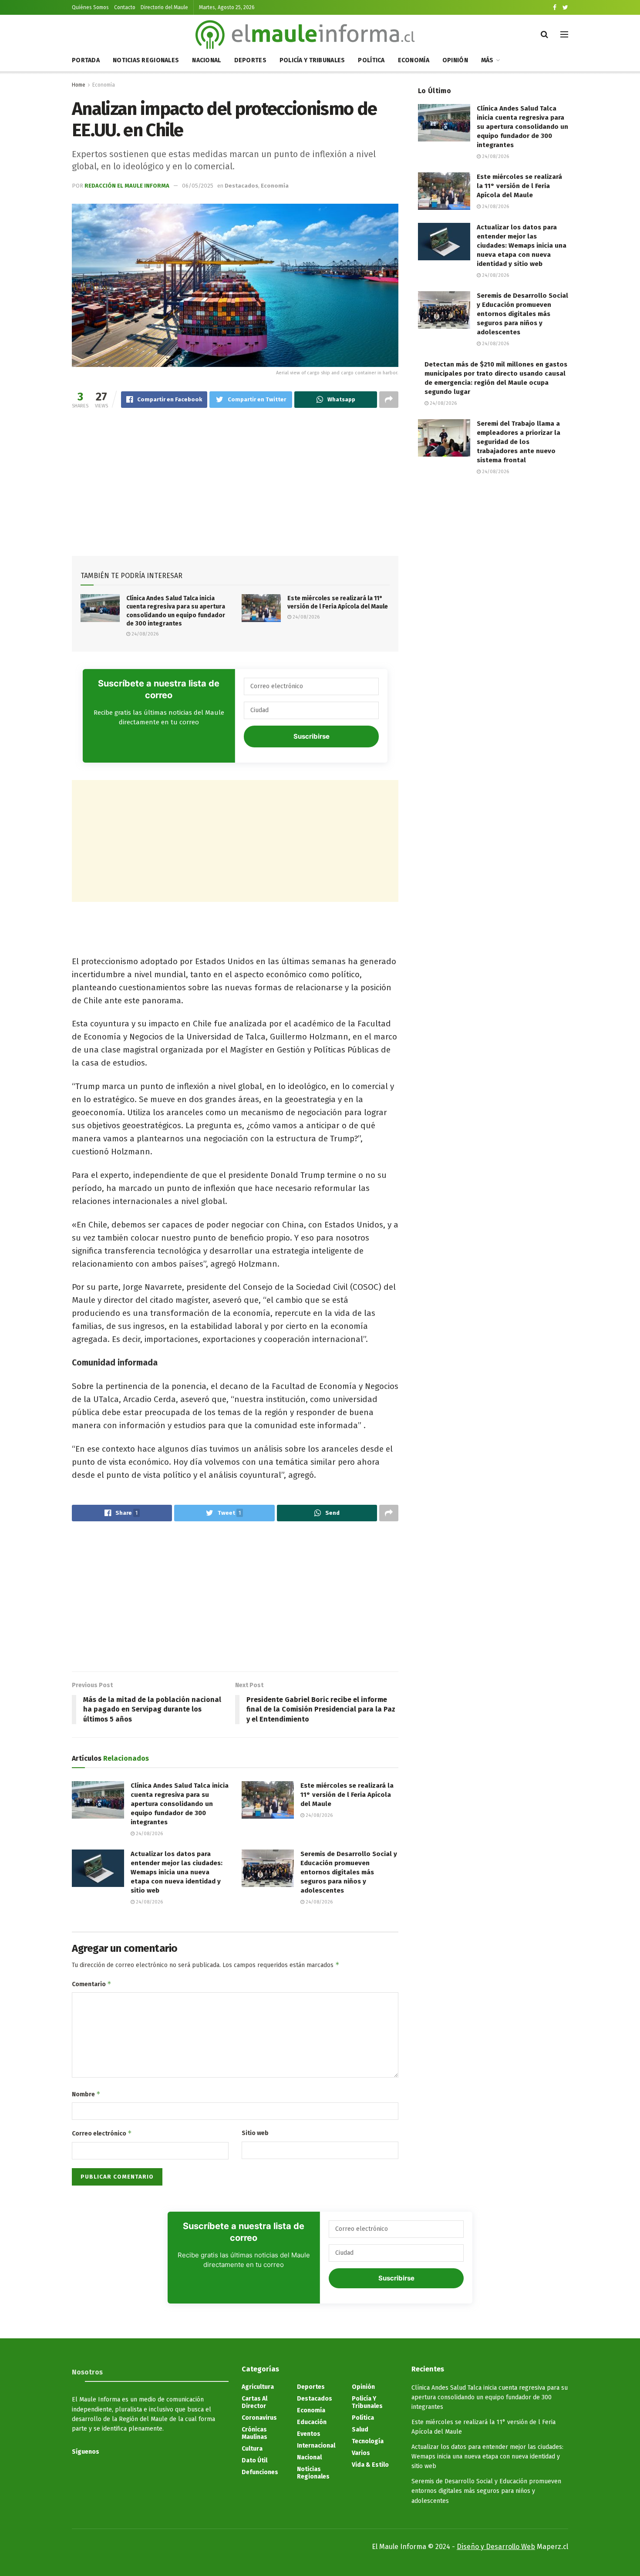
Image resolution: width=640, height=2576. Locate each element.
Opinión (455, 60)
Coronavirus (259, 2418)
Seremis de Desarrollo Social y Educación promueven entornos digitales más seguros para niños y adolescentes (349, 1872)
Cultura (252, 2449)
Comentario (92, 1984)
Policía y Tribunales (312, 60)
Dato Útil (254, 2460)
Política (371, 60)
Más (487, 60)
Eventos (309, 2434)
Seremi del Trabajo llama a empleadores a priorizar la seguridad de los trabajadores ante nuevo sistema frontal (519, 442)
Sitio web (255, 2133)
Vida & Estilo (370, 2465)
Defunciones (260, 2472)
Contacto (125, 7)
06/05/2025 (198, 186)
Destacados (241, 186)
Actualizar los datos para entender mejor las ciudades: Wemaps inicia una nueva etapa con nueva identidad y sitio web (177, 1872)
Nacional (206, 60)
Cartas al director (254, 2402)
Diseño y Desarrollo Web (496, 2547)
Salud (360, 2430)
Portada (86, 60)
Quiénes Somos (90, 7)
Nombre (86, 2094)
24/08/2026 (144, 634)
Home (79, 85)
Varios (361, 2453)
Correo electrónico (102, 2133)
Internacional (316, 2446)
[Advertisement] (235, 484)
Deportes (250, 60)
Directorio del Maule (164, 7)
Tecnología (368, 2441)
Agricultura (258, 2387)
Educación (312, 2422)
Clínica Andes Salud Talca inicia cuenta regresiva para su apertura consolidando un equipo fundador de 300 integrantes (180, 1804)
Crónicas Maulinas (254, 2433)
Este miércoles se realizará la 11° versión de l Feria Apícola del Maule (347, 1795)
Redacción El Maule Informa (127, 186)
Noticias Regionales (146, 60)
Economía (414, 60)
